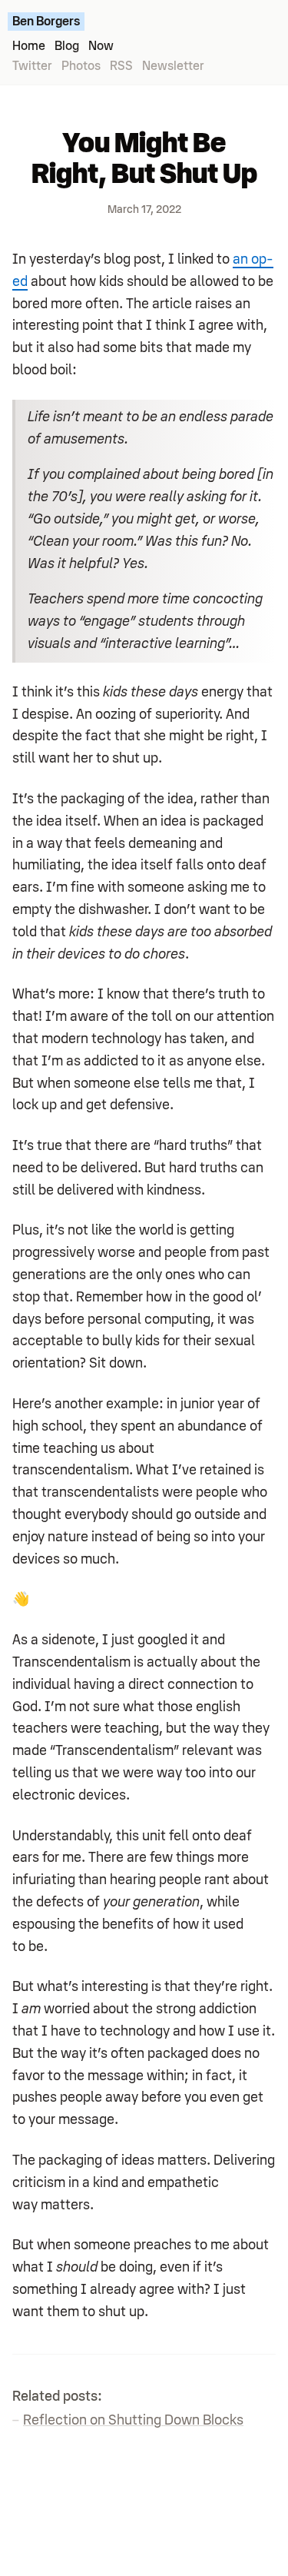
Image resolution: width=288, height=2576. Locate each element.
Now (101, 46)
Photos (81, 66)
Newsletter (173, 66)
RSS (121, 66)
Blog (67, 46)
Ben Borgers (46, 22)
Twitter (32, 66)
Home (29, 46)
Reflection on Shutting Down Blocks (133, 2420)
